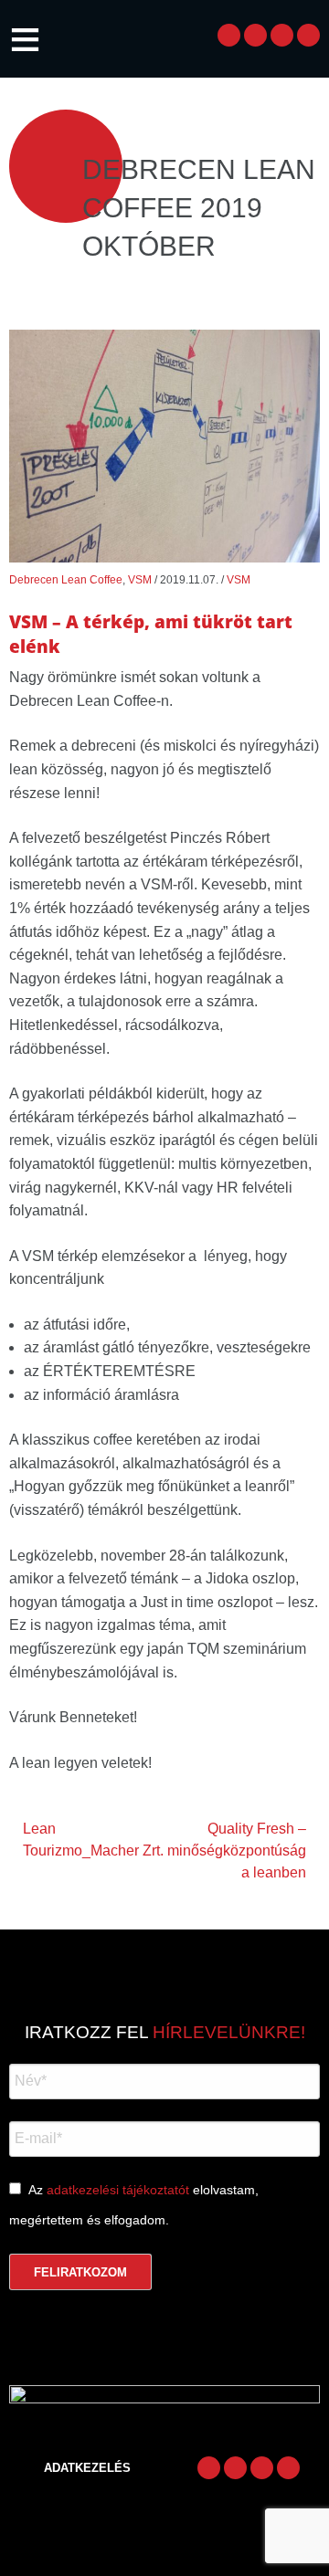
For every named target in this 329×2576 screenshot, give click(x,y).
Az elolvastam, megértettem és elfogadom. (134, 2205)
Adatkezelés (87, 2468)
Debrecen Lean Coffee (66, 580)
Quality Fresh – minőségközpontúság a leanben (237, 1851)
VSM (140, 580)
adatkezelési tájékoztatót (118, 2190)
